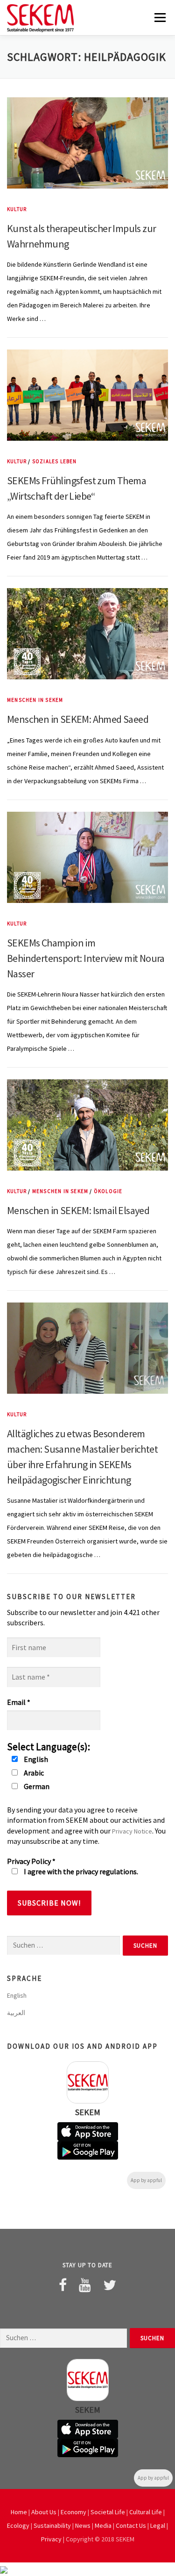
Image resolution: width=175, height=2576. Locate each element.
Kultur (17, 209)
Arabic (33, 1773)
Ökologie (108, 1191)
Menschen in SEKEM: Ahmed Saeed (78, 719)
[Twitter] (110, 2285)
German (36, 1786)
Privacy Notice (132, 1831)
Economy (73, 2512)
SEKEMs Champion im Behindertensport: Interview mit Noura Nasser (86, 958)
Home (19, 2512)
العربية (16, 2013)
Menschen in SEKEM (35, 700)
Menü (159, 17)
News (83, 2525)
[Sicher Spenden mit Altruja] (4, 2569)
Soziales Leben (55, 461)
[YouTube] (85, 2285)
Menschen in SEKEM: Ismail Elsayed (78, 1210)
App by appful (146, 2180)
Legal (158, 2525)
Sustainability (52, 2525)
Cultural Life (146, 2512)
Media (103, 2525)
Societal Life (108, 2512)
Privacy (51, 2539)
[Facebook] (63, 2285)
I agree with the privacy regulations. (80, 1871)
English (35, 1759)
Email (19, 1702)
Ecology (18, 2525)
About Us (44, 2512)
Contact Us (131, 2525)
